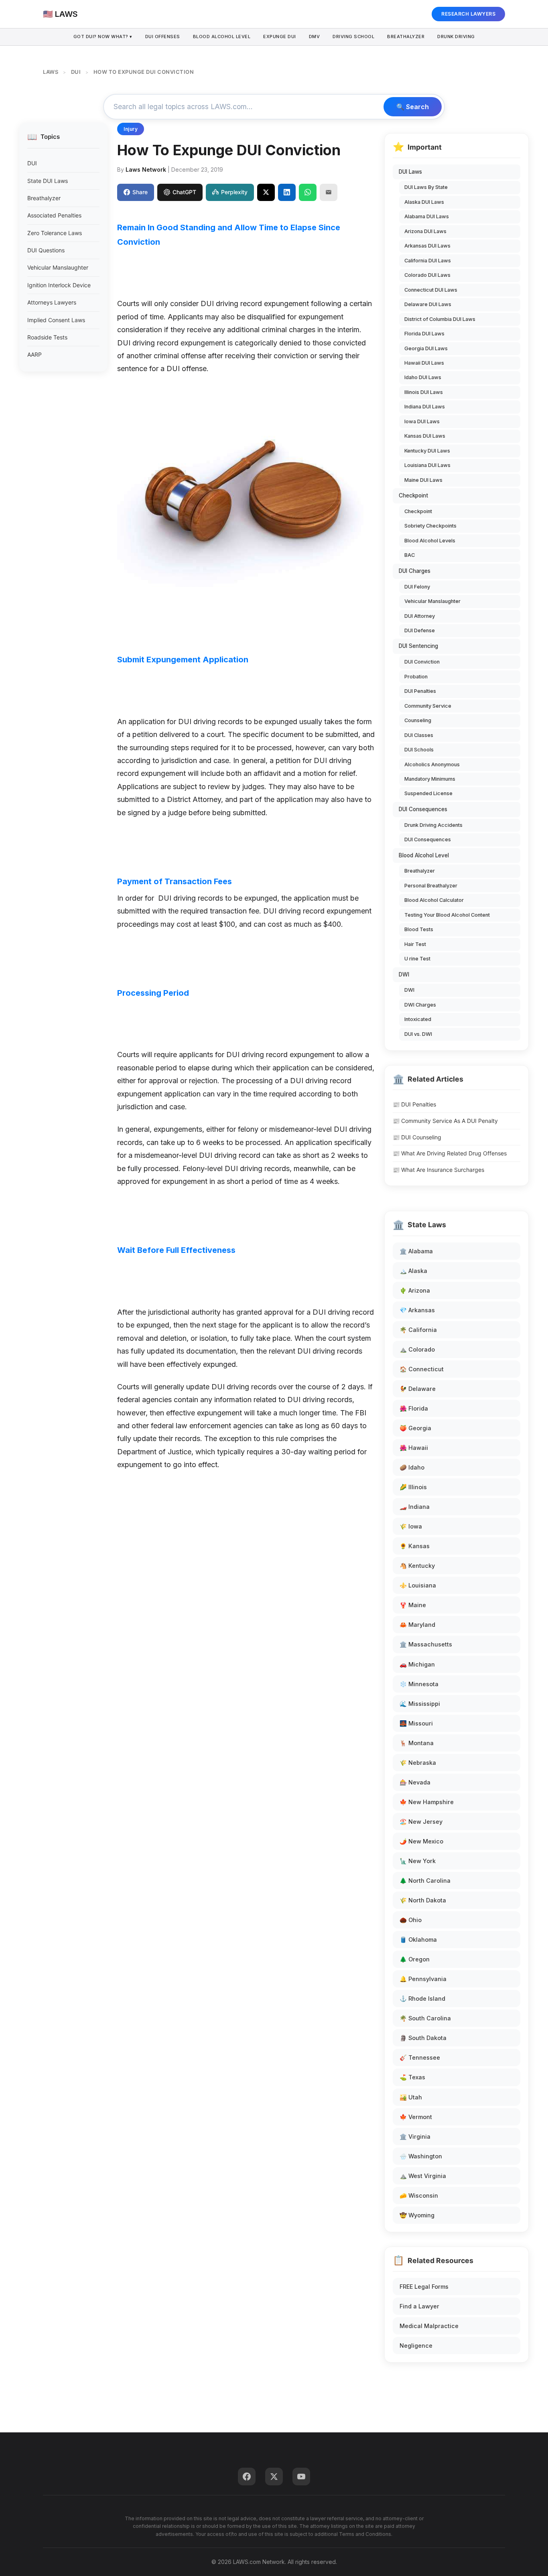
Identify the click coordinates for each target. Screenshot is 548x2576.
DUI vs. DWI (418, 1034)
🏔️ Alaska (413, 1271)
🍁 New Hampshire (427, 1802)
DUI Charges (415, 571)
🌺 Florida (414, 1408)
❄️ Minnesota (419, 1684)
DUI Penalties (420, 691)
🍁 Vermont (416, 2117)
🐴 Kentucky (417, 1566)
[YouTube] (301, 2477)
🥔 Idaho (412, 1467)
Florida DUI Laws (424, 334)
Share (140, 192)
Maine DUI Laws (423, 480)
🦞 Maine (413, 1605)
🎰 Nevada (415, 1782)
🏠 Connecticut (422, 1369)
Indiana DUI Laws (425, 407)
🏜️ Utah (411, 2097)
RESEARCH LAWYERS (468, 14)
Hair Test (415, 944)
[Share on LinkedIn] (287, 192)
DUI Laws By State (426, 187)
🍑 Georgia (415, 1428)
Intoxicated (418, 1019)
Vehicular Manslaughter (58, 267)
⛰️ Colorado (417, 1349)
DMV (315, 37)
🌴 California (418, 1330)
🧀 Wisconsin (419, 2195)
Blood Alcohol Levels (430, 541)
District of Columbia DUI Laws (440, 319)
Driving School (353, 37)
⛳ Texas (412, 2077)
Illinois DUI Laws (424, 392)
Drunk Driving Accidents (433, 825)
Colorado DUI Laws (427, 275)
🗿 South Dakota (423, 2038)
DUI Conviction (422, 662)
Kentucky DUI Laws (427, 451)
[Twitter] (274, 2477)
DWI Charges (420, 1005)
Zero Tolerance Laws (55, 233)
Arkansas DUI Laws (427, 246)
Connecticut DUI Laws (431, 290)
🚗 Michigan (417, 1664)
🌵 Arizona (415, 1290)
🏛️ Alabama (416, 1251)
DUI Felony (417, 587)
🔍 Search (413, 107)
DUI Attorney (420, 616)
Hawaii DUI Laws (424, 363)
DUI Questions (46, 250)
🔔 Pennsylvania (423, 1979)
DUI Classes (419, 735)
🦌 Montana (417, 1743)
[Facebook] (247, 2477)
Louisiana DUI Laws (427, 465)
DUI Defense (420, 630)
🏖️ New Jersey (421, 1822)
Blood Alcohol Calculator (434, 900)
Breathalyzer (406, 37)
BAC (410, 555)
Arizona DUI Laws (425, 231)
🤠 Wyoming (417, 2215)
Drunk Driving (456, 37)
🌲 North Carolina (425, 1881)
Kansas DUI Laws (425, 436)
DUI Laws (410, 172)
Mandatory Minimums (430, 779)
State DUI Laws (48, 181)
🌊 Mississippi (420, 1704)
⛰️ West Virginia (423, 2176)
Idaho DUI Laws (423, 377)
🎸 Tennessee (420, 2057)
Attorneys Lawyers (52, 302)
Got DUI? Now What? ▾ (103, 37)
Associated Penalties (54, 215)
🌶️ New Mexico (421, 1841)
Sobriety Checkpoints (430, 526)
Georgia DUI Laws (426, 348)
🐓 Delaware (418, 1389)
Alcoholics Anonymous (432, 764)
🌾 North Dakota (423, 1900)
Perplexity (234, 192)
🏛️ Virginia (415, 2137)
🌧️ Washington (421, 2156)
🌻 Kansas (415, 1546)
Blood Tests (419, 929)
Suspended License (428, 793)
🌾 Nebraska (418, 1763)
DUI (76, 72)
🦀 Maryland (417, 1625)
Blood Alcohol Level (222, 37)
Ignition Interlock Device (59, 285)
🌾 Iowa (411, 1526)
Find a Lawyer (419, 2306)
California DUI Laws (428, 261)
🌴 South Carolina (425, 2018)
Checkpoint (413, 495)
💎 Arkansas (417, 1310)
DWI (404, 974)
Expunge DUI (280, 37)
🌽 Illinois (413, 1487)
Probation (416, 677)
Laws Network (146, 170)
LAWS (51, 72)
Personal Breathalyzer (431, 886)
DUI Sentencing (418, 646)
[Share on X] (266, 192)
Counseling (418, 720)
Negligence (416, 2346)
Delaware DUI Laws (428, 304)
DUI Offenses (163, 37)
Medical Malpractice (429, 2326)
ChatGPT (184, 192)
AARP (35, 354)
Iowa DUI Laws (422, 421)
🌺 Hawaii (414, 1448)
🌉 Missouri (416, 1723)
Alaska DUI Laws (424, 202)
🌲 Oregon (415, 1959)
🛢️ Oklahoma (418, 1940)
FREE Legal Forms (424, 2287)
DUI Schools (419, 750)
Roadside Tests (47, 337)
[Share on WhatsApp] (308, 192)
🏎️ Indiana (415, 1507)
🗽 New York (418, 1861)
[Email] (329, 192)
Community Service (428, 706)
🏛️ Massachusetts (426, 1644)
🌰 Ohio (411, 1920)
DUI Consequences (423, 809)
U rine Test (417, 959)
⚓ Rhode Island (422, 1998)
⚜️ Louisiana (418, 1585)
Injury (131, 129)
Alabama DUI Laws (427, 216)
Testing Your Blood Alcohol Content (447, 915)
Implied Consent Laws (56, 320)
